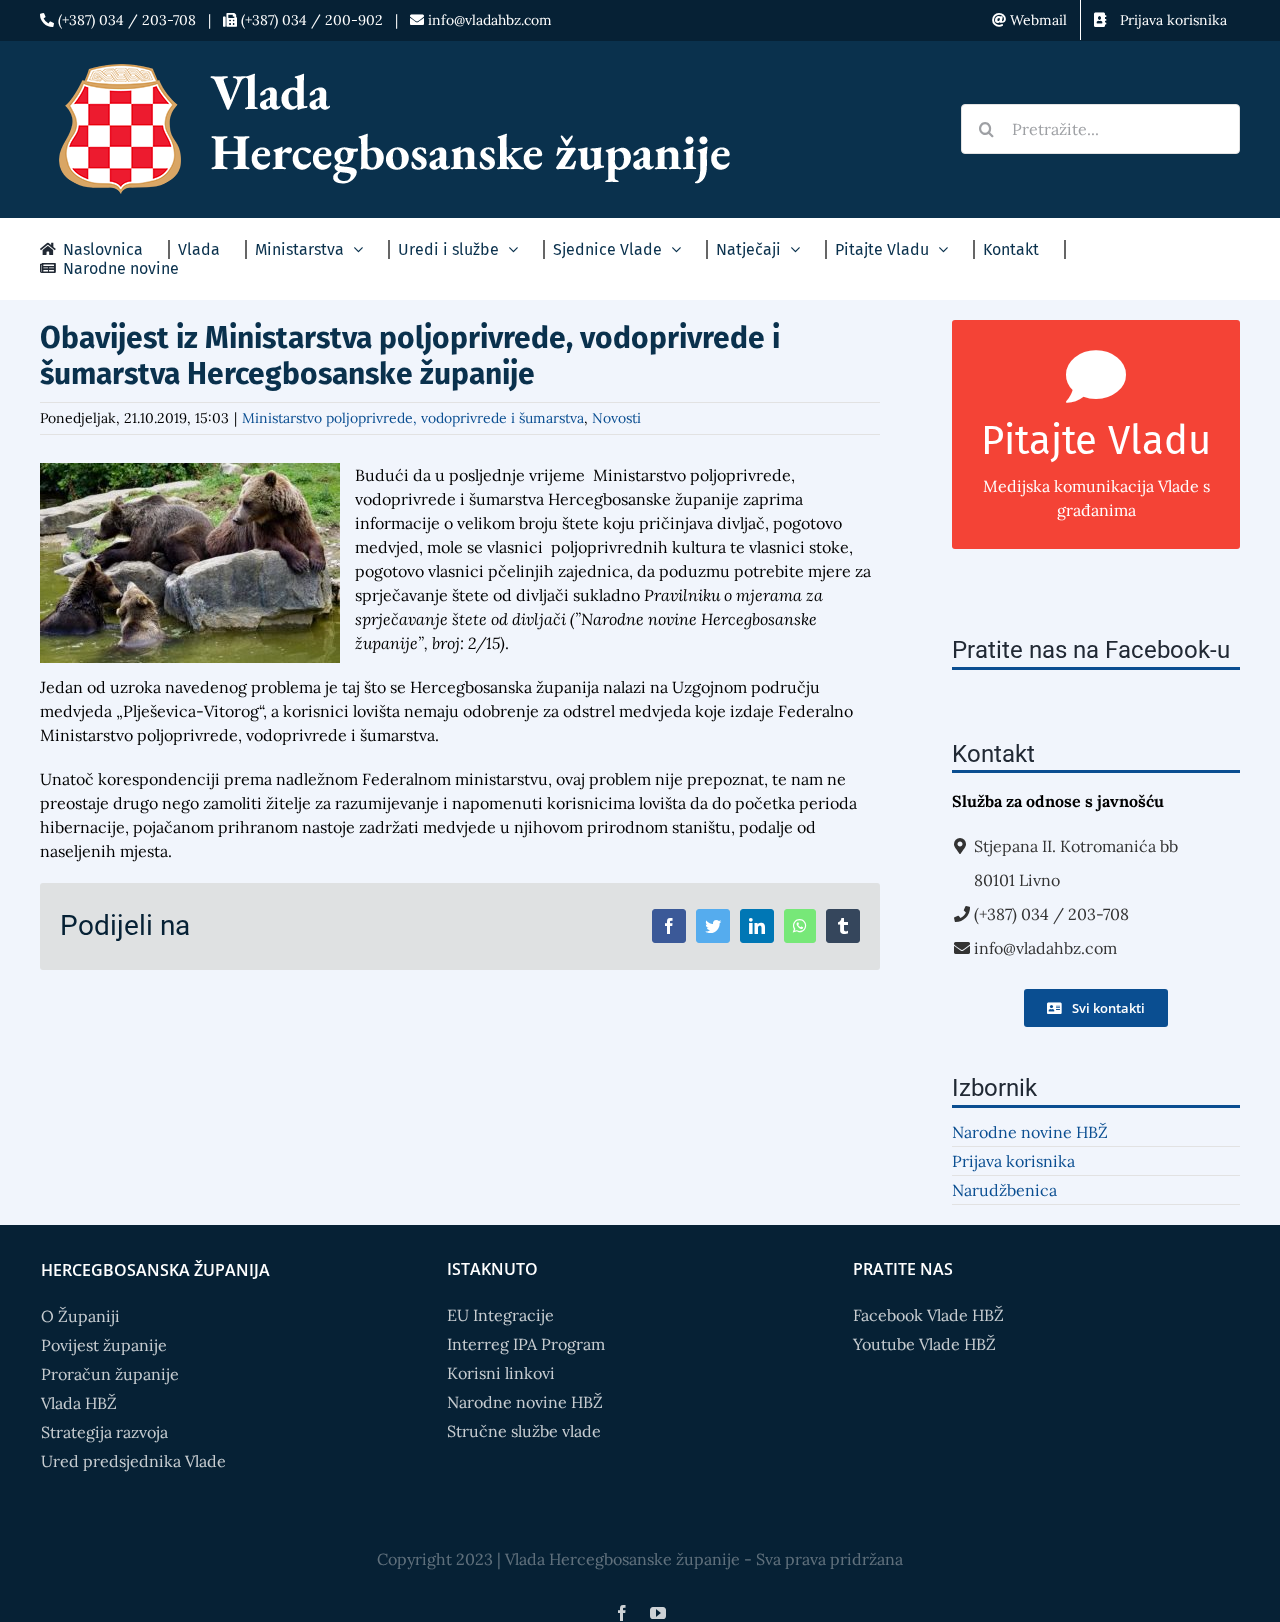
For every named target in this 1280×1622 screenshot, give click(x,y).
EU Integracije (500, 1315)
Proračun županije (110, 1374)
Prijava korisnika (1013, 1161)
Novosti (616, 418)
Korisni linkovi (501, 1373)
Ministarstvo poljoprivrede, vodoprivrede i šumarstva (413, 418)
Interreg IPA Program (526, 1344)
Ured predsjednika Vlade (133, 1461)
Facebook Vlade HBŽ (928, 1315)
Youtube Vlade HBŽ (924, 1344)
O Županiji (80, 1316)
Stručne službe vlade (524, 1431)
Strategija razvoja (104, 1432)
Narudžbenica (1004, 1190)
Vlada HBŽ (79, 1403)
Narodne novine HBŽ (1030, 1132)
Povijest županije (104, 1345)
